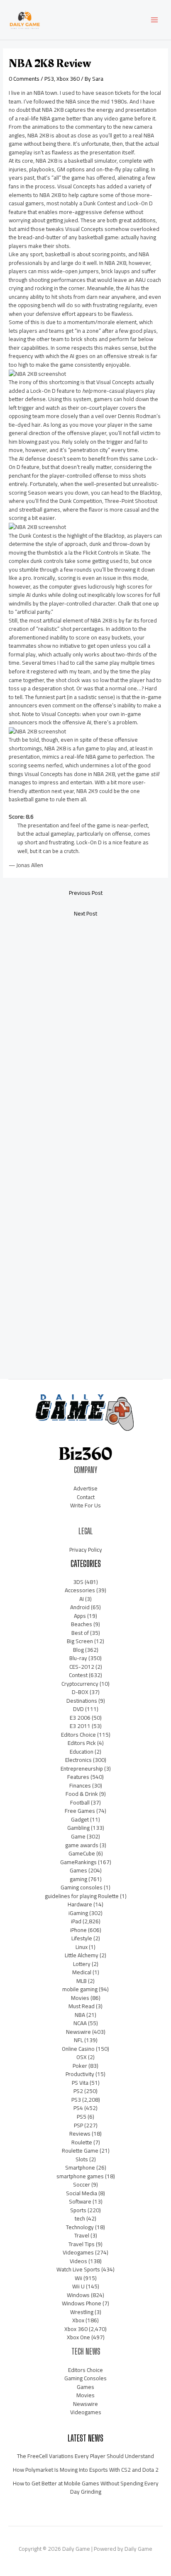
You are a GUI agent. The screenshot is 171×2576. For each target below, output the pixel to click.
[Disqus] (85, 1033)
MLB (82, 1981)
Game (78, 1836)
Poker (80, 2066)
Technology (80, 2227)
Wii (78, 2278)
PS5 (82, 2117)
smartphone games (80, 2176)
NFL (78, 2040)
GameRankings (78, 1862)
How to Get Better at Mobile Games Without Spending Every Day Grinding (86, 2488)
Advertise (85, 1488)
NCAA (80, 2023)
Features (78, 1777)
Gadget (80, 1819)
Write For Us (85, 1505)
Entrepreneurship (82, 1769)
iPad (76, 1921)
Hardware (80, 1904)
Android (80, 1607)
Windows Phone (82, 2303)
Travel (82, 2235)
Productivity (80, 2074)
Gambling (78, 1828)
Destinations (82, 1701)
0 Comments (24, 79)
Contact (86, 1497)
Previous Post (86, 893)
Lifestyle (82, 1938)
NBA (80, 2015)
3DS (78, 1582)
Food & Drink (82, 1794)
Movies (80, 1998)
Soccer (82, 2184)
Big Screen (80, 1641)
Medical (82, 1972)
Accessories (80, 1590)
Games (78, 1870)
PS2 (78, 2091)
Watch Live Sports (78, 2269)
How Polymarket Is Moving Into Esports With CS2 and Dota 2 (86, 2470)
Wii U (78, 2286)
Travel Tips (82, 2244)
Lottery (82, 1964)
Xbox (78, 2320)
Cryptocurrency (80, 1684)
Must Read (82, 2006)
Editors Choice (78, 1735)
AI (82, 1599)
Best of (80, 1633)
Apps (80, 1616)
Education (82, 1752)
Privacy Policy (86, 1550)
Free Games (80, 1811)
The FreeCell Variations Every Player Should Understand (85, 2456)
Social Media (82, 2193)
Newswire (78, 2032)
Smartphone (80, 2167)
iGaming (78, 1913)
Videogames (78, 2252)
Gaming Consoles (85, 2378)
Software (80, 2201)
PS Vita (80, 2083)
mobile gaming (80, 1989)
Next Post (85, 913)
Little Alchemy (82, 1955)
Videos (78, 2261)
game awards (82, 1845)
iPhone (78, 1930)
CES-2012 (82, 1667)
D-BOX (80, 1692)
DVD (78, 1709)
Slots (82, 2159)
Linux (82, 1947)
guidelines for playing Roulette (82, 1896)
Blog (78, 1650)
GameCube (82, 1853)
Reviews (80, 2134)
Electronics (78, 1760)
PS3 (49, 79)
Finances (80, 1785)
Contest (78, 1675)
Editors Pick (82, 1743)
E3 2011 (80, 1726)
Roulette (82, 2142)
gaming (78, 1879)
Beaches (82, 1624)
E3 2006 (80, 1718)
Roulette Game (80, 2151)
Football (80, 1802)
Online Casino (78, 2049)
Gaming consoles (82, 1887)
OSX (82, 2057)
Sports (78, 2210)
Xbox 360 (68, 79)
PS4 (78, 2108)
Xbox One (78, 2337)
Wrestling (82, 2312)
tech (80, 2218)
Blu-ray (78, 1658)
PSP (78, 2125)
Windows (78, 2295)
